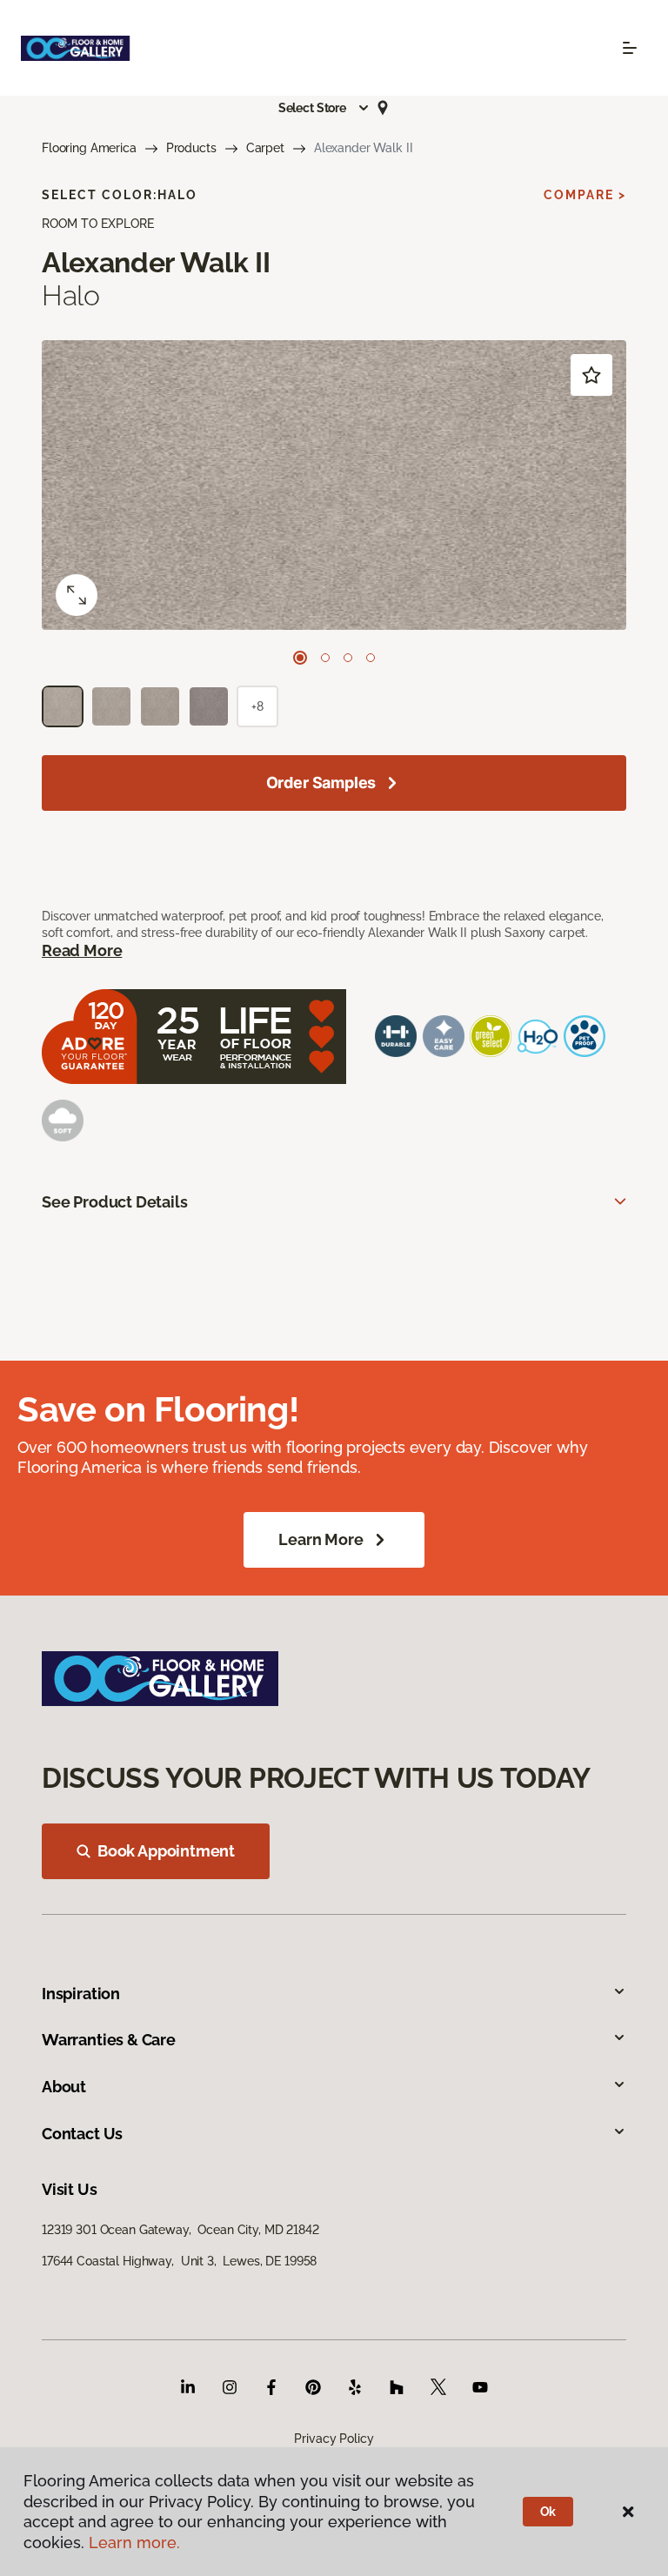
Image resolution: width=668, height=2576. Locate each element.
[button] (324, 108)
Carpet (265, 148)
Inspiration (81, 1994)
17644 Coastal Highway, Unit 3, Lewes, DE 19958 (179, 2261)
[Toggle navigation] (630, 48)
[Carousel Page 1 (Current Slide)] (300, 658)
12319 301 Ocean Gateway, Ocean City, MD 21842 (180, 2230)
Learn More (321, 1539)
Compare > (585, 195)
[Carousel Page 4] (371, 658)
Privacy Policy (334, 2439)
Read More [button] (82, 950)
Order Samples (321, 783)
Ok (548, 2512)
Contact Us (82, 2134)
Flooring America (89, 148)
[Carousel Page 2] (325, 658)
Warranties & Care (109, 2040)
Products (191, 148)
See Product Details (115, 1202)
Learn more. (134, 2543)
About (64, 2087)
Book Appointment (166, 1851)
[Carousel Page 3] (348, 658)
